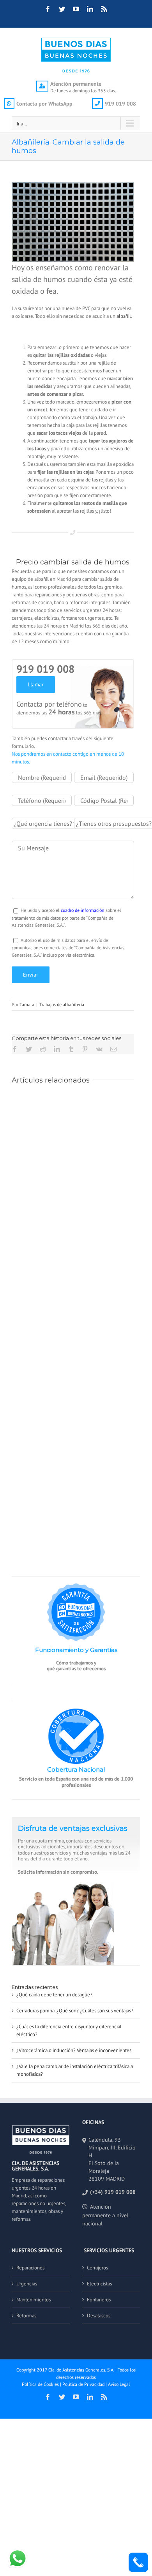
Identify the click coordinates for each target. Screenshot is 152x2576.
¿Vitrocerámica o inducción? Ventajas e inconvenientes (74, 2050)
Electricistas (99, 2284)
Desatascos (99, 2316)
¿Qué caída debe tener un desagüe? (54, 1995)
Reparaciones (30, 2268)
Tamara (27, 1004)
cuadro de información (83, 910)
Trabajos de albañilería (62, 1004)
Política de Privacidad (83, 2384)
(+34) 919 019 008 (113, 2192)
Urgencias (27, 2284)
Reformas (26, 2316)
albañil (124, 316)
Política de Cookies (40, 2384)
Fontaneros (99, 2300)
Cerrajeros (97, 2268)
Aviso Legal (119, 2384)
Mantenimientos (34, 2300)
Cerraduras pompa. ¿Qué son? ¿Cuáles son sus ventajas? (75, 2011)
